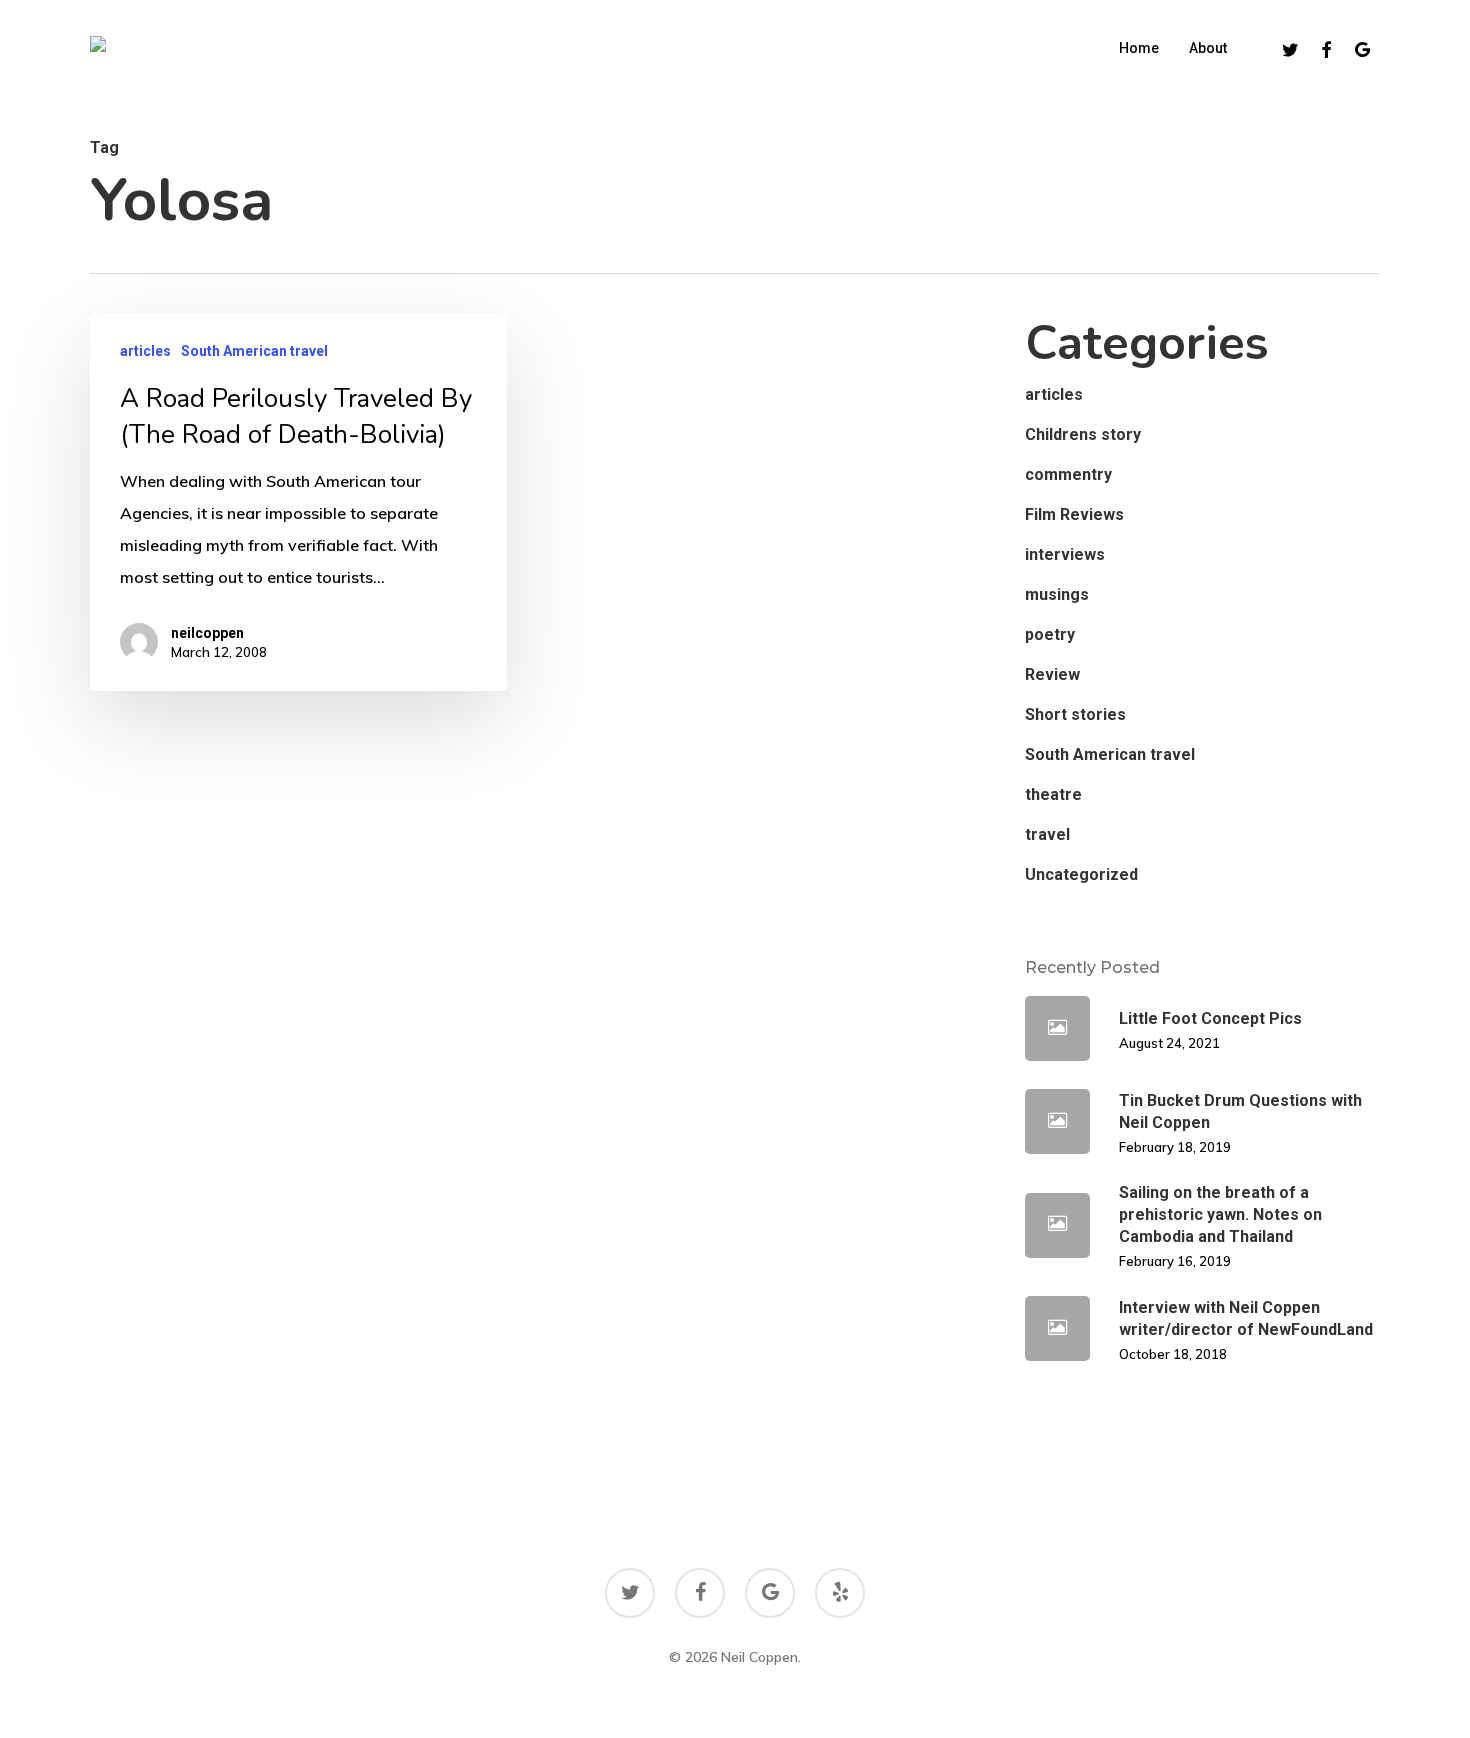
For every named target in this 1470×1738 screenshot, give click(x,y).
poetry (1050, 634)
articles (145, 351)
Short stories (1075, 714)
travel (1047, 834)
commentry (1068, 474)
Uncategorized (1081, 874)
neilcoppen (207, 633)
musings (1057, 594)
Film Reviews (1074, 514)
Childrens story (1083, 434)
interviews (1065, 554)
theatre (1053, 794)
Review (1052, 674)
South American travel (254, 351)
